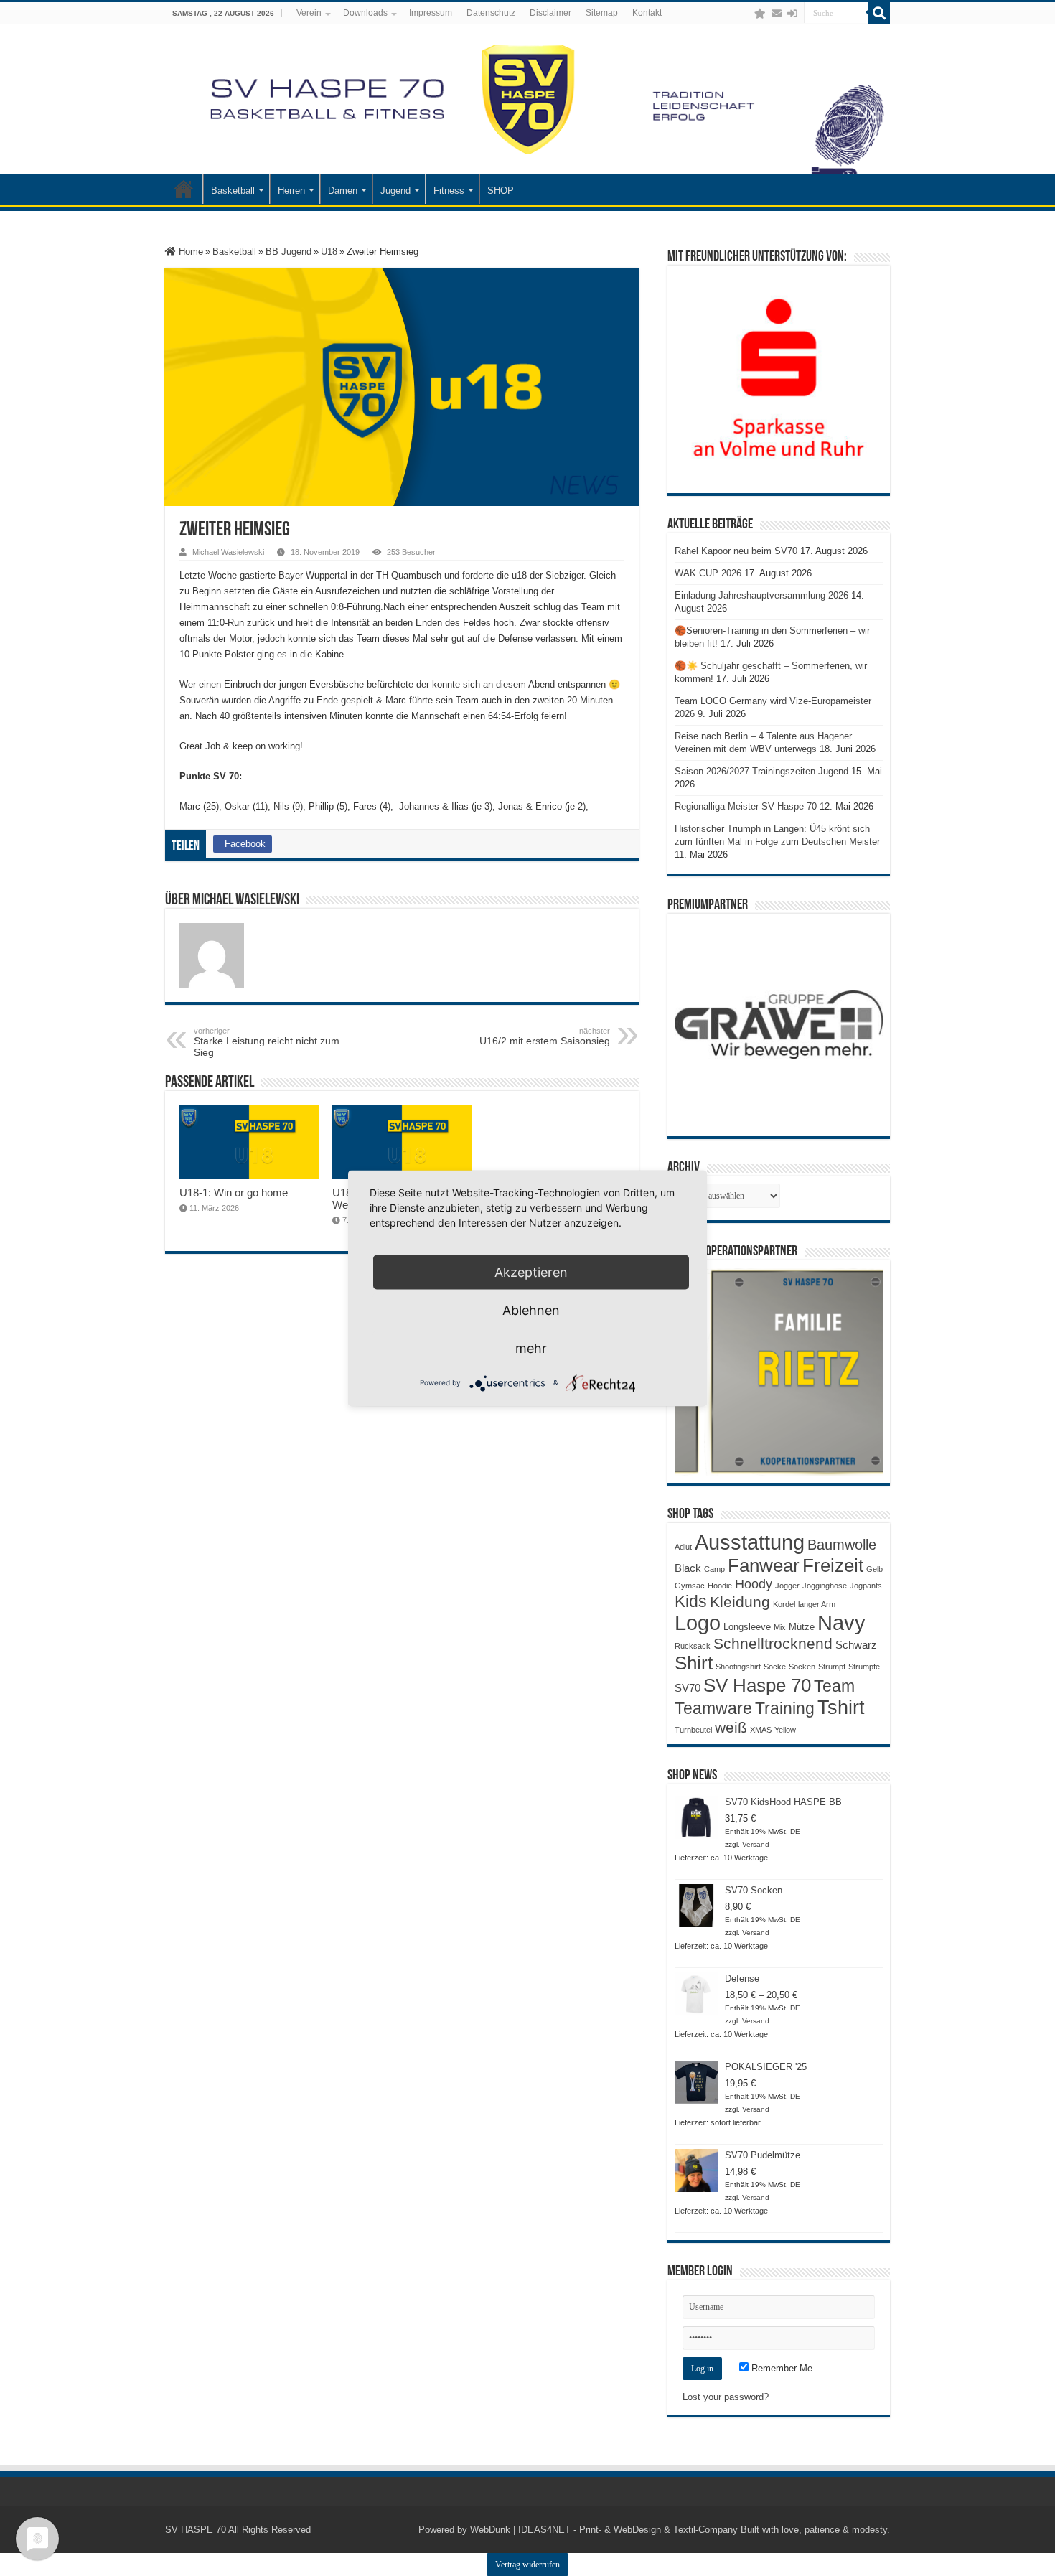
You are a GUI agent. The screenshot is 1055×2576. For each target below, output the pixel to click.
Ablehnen (531, 1310)
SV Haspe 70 (757, 1685)
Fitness (449, 191)
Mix (780, 1627)
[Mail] (777, 14)
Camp (714, 1569)
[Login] (792, 14)
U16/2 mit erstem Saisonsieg (545, 1036)
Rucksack (693, 1646)
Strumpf (832, 1667)
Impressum (431, 13)
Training (785, 1708)
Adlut (683, 1547)
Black (688, 1568)
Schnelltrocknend (773, 1643)
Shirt (694, 1663)
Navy (841, 1623)
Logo (698, 1623)
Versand (756, 1844)
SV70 (688, 1688)
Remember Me (780, 2368)
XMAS (761, 1730)
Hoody (754, 1584)
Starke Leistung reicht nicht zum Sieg (267, 1042)
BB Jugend (289, 252)
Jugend (395, 191)
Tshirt (841, 1708)
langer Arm (817, 1604)
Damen (343, 191)
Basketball (233, 191)
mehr (531, 1348)
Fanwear (764, 1565)
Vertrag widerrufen (527, 2565)
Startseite (184, 189)
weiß (731, 1728)
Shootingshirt (738, 1667)
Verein (309, 13)
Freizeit (833, 1565)
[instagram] (746, 14)
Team (834, 1686)
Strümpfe (864, 1667)
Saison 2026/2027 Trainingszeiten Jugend (761, 771)
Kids (691, 1601)
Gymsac (690, 1586)
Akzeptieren (531, 1271)
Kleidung (740, 1602)
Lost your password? (726, 2397)
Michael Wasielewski (228, 552)
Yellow (785, 1730)
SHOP (501, 191)
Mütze (802, 1627)
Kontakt (647, 13)
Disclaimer (550, 13)
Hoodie (720, 1586)
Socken (802, 1667)
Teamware (713, 1709)
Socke (775, 1667)
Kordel (784, 1604)
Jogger (787, 1586)
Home (189, 252)
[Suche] (879, 13)
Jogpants (866, 1586)
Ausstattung (750, 1542)
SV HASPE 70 (196, 2530)
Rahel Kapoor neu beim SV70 (736, 551)
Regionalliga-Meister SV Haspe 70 (746, 806)
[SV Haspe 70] (527, 99)
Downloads (365, 13)
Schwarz (856, 1645)
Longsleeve (747, 1627)
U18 (329, 252)
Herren (291, 191)
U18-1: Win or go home (234, 1193)
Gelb (875, 1569)
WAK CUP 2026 (708, 573)
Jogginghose (825, 1586)
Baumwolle (842, 1545)
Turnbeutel (693, 1730)
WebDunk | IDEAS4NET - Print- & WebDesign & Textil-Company (604, 2530)
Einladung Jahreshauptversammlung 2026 (761, 595)
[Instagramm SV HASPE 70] (760, 14)
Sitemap (602, 13)
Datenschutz (491, 13)
